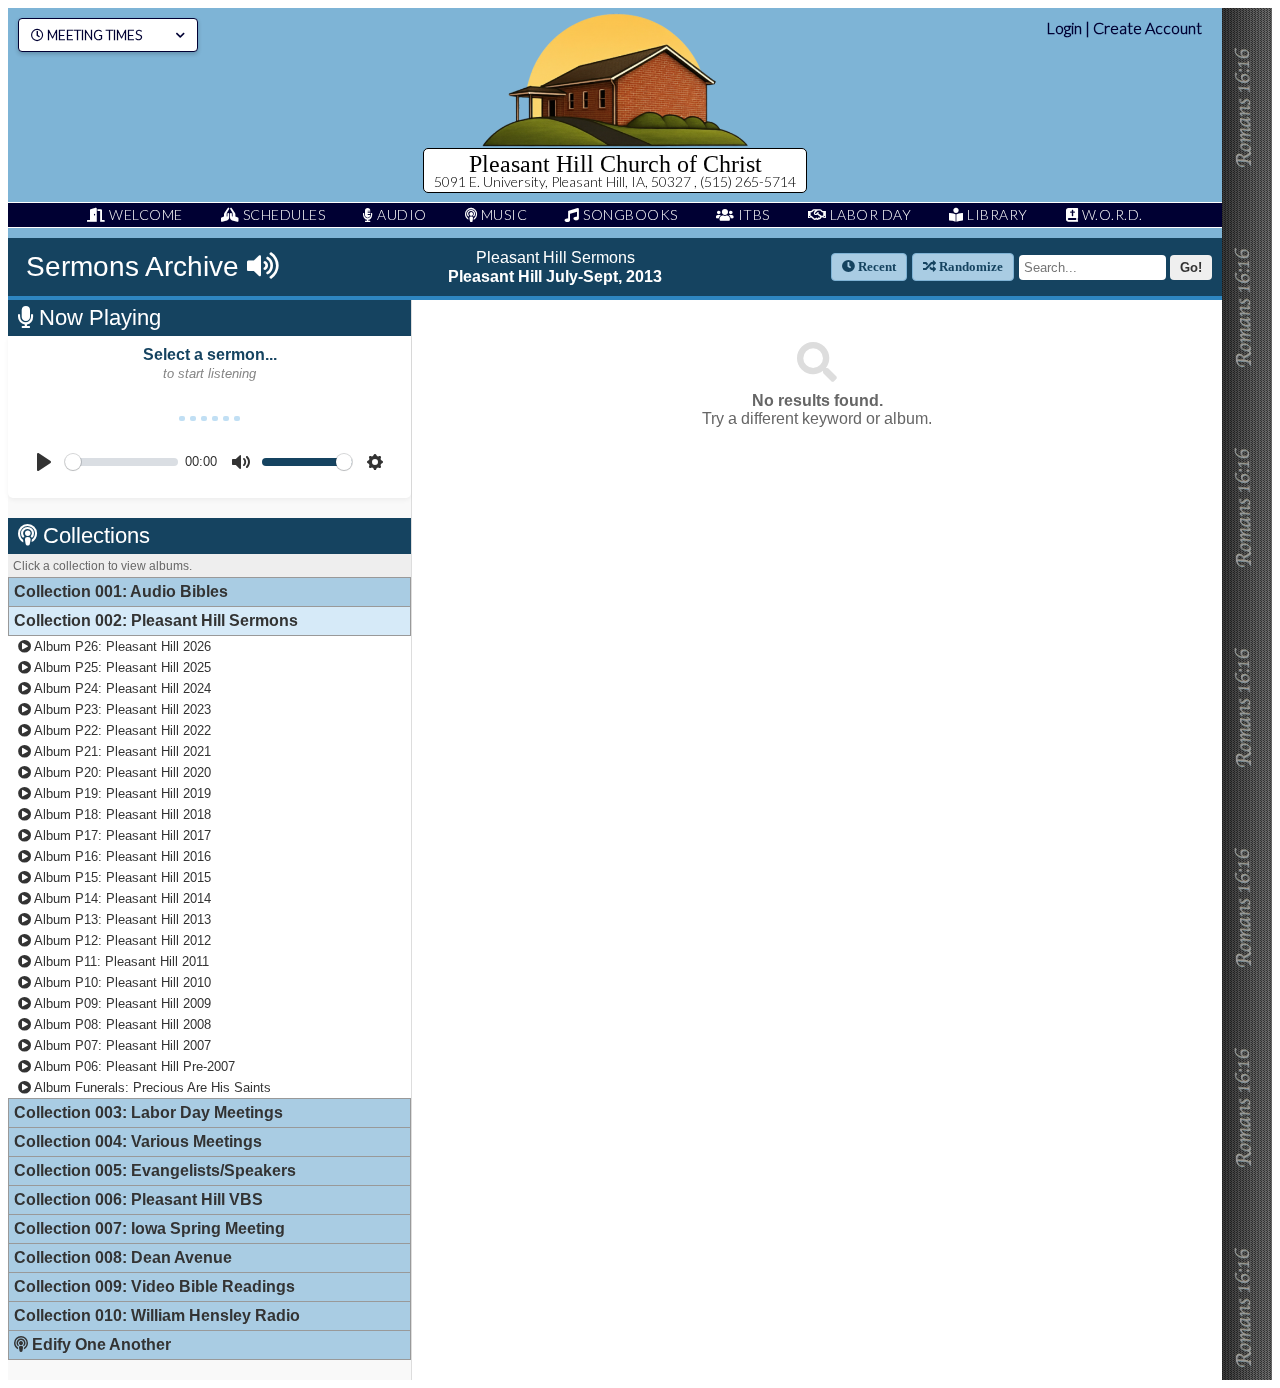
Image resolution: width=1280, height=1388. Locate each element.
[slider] (121, 462)
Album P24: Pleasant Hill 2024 (121, 688)
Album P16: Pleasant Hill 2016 (121, 856)
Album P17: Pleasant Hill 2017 (121, 835)
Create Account (1147, 27)
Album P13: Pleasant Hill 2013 (121, 919)
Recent (875, 266)
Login (1064, 27)
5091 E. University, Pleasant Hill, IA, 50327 (564, 181)
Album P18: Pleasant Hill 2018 (121, 814)
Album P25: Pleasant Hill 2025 (121, 667)
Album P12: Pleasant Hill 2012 (121, 940)
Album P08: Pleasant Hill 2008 (121, 1024)
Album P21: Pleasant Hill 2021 (121, 751)
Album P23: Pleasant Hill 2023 (121, 709)
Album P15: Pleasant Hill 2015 (121, 877)
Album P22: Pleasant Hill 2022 (121, 730)
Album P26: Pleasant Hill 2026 (121, 646)
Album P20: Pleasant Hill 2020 (121, 772)
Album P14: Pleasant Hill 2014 (121, 898)
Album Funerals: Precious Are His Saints (151, 1087)
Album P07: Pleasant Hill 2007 (121, 1045)
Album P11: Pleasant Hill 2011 (120, 961)
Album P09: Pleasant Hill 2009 (121, 1003)
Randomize (969, 266)
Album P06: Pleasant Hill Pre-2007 (133, 1066)
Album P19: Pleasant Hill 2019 (121, 793)
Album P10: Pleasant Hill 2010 (121, 982)
